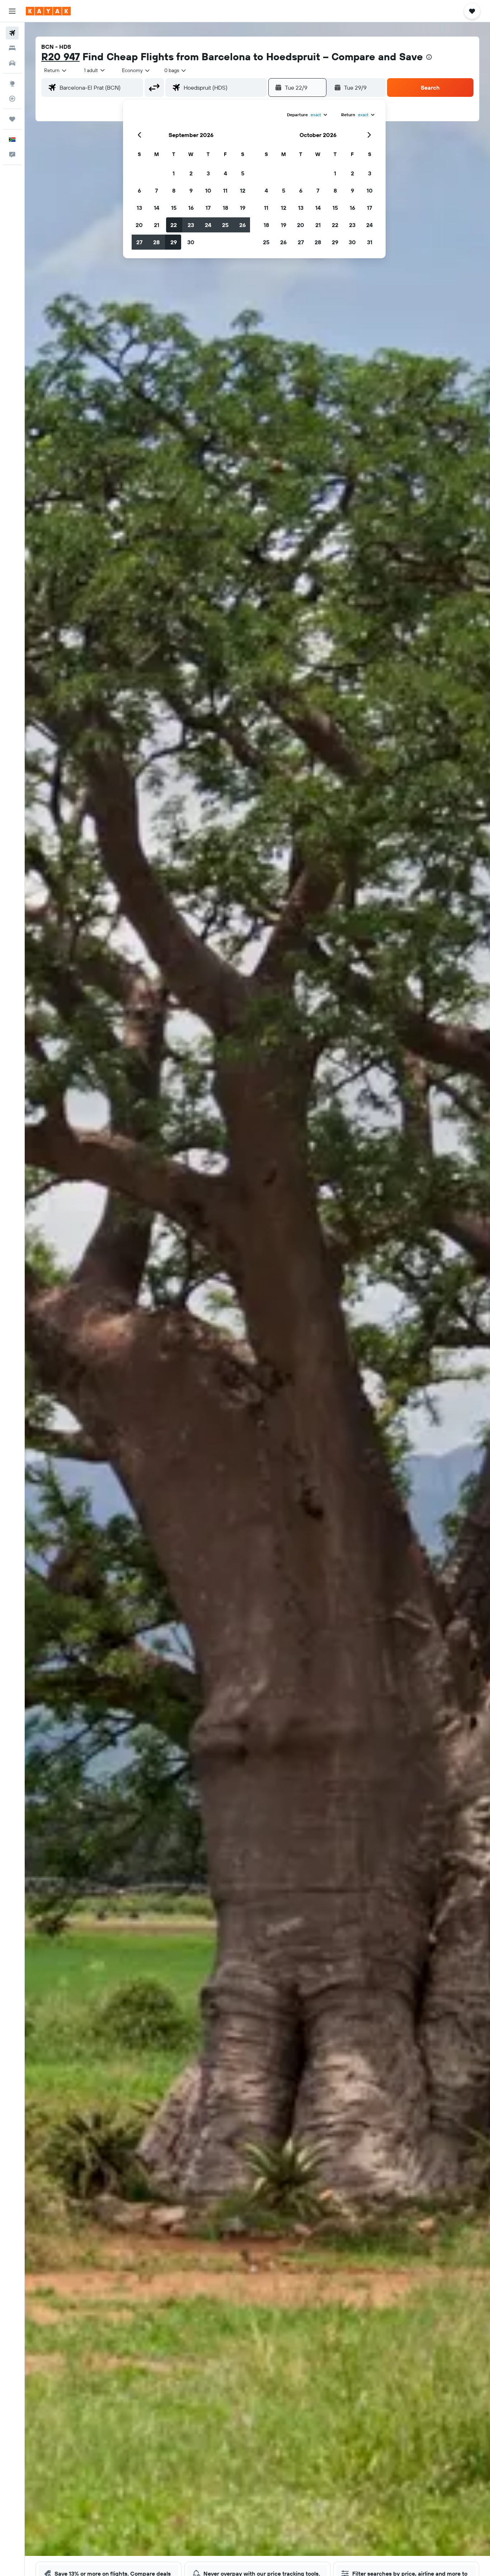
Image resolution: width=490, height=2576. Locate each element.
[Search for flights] (12, 33)
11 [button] (225, 190)
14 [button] (157, 208)
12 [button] (243, 190)
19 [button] (243, 208)
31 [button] (370, 242)
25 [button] (225, 225)
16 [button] (191, 208)
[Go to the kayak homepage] (48, 11)
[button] (12, 11)
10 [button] (208, 190)
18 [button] (225, 208)
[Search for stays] (12, 48)
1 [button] (174, 173)
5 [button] (243, 173)
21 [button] (157, 225)
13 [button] (139, 208)
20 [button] (139, 225)
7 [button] (156, 190)
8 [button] (174, 190)
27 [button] (139, 242)
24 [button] (208, 225)
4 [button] (225, 173)
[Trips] (12, 119)
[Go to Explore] (12, 84)
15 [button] (174, 208)
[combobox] (56, 70)
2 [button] (191, 173)
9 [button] (191, 190)
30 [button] (191, 242)
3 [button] (208, 173)
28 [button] (156, 242)
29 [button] (174, 242)
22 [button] (174, 225)
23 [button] (191, 225)
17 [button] (208, 208)
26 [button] (242, 225)
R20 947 (60, 56)
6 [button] (139, 190)
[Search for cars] (12, 63)
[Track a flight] (12, 99)
